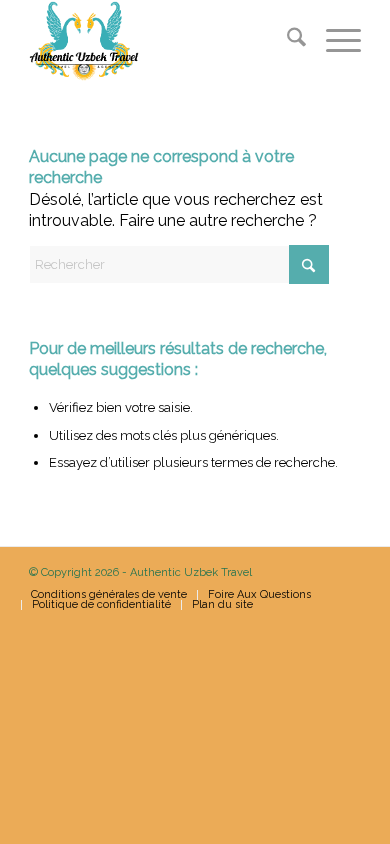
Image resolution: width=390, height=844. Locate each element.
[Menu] (333, 41)
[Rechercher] (286, 41)
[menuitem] (286, 41)
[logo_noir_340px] (161, 41)
